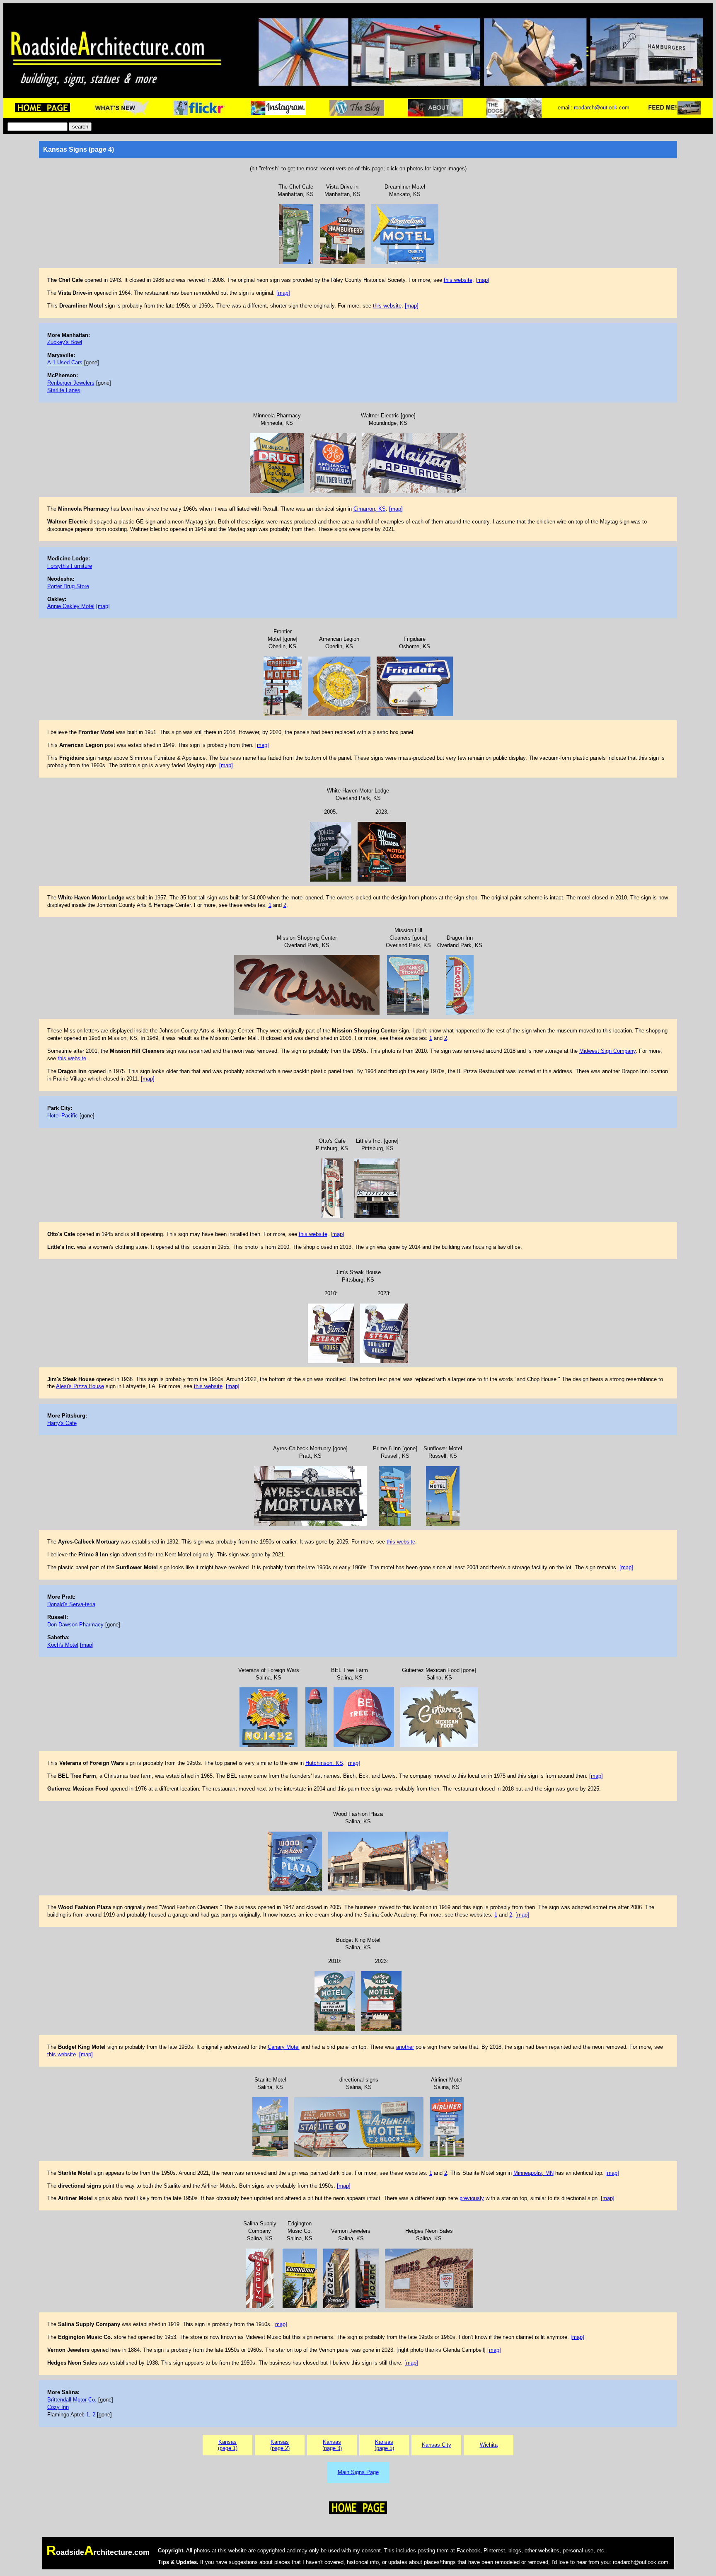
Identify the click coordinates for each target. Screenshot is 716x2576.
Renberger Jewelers (71, 383)
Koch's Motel (63, 1645)
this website (458, 280)
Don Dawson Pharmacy (75, 1625)
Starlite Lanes (64, 390)
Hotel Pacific (63, 1116)
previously (472, 2198)
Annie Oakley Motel (71, 606)
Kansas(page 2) (280, 2445)
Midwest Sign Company (607, 1051)
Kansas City (437, 2445)
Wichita (489, 2445)
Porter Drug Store (68, 586)
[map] (483, 280)
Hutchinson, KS (324, 1763)
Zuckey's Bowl (65, 342)
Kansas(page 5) (384, 2445)
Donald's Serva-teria (71, 1604)
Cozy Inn (58, 2407)
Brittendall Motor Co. (72, 2400)
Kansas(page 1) (228, 2445)
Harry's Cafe (62, 1423)
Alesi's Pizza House (80, 1386)
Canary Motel (284, 2047)
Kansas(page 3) (332, 2445)
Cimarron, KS (370, 509)
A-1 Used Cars (65, 362)
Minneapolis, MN (533, 2173)
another (405, 2047)
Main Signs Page (358, 2472)
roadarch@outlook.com (602, 108)
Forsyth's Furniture (70, 566)
